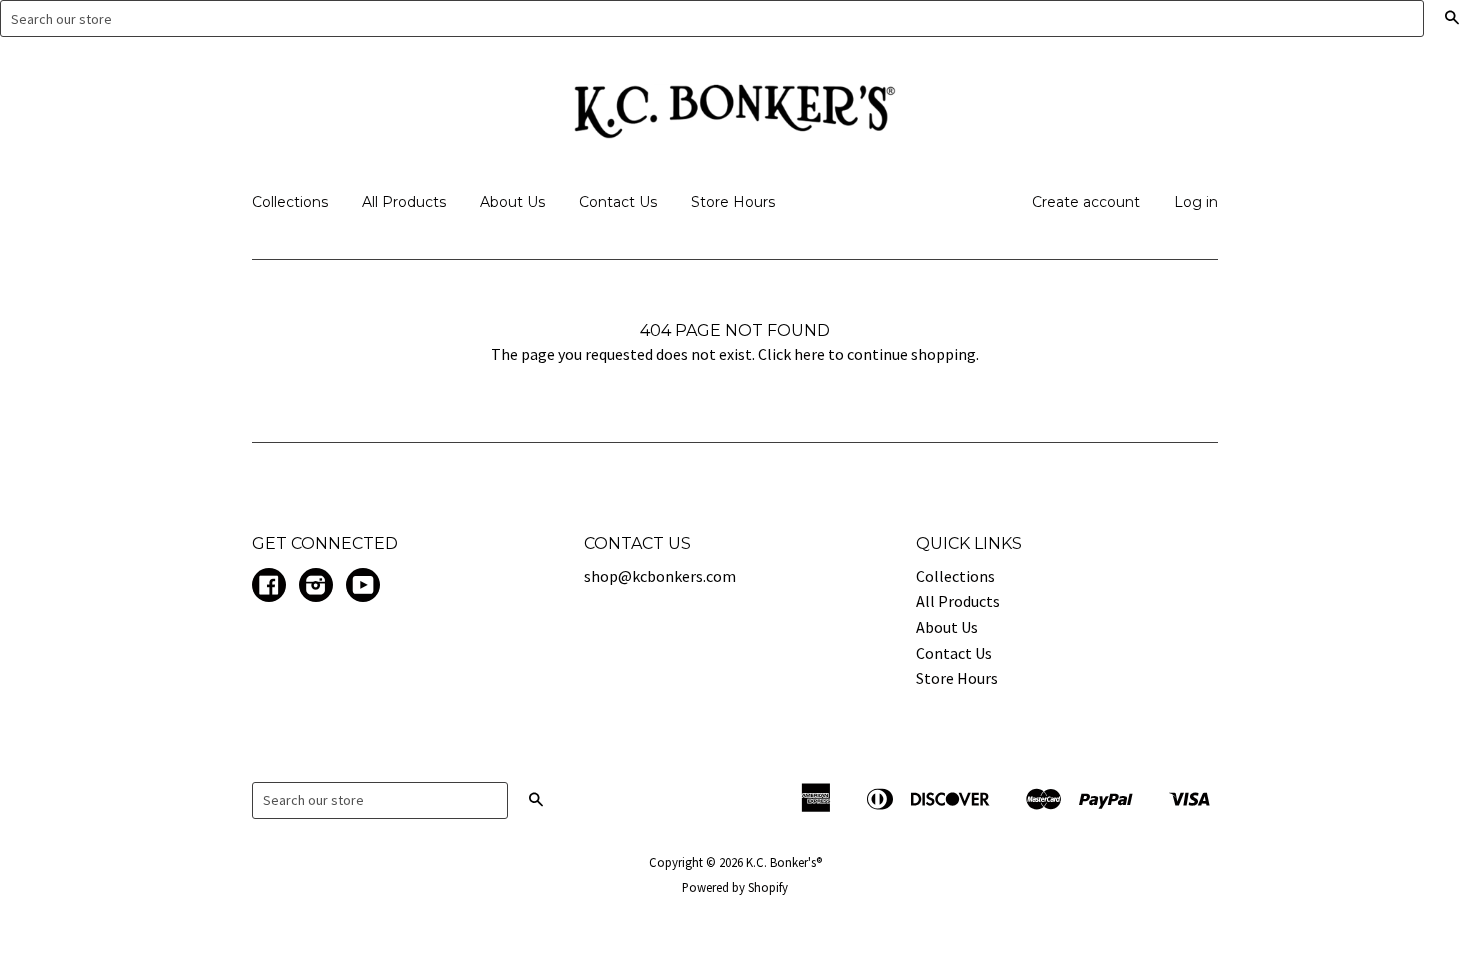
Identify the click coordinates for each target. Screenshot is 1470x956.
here (809, 354)
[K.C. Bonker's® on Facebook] (269, 587)
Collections (290, 202)
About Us (512, 202)
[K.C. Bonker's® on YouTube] (363, 587)
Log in (1196, 202)
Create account (1086, 202)
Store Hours (733, 202)
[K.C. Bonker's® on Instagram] (316, 587)
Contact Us (618, 202)
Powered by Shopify (735, 887)
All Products (404, 202)
